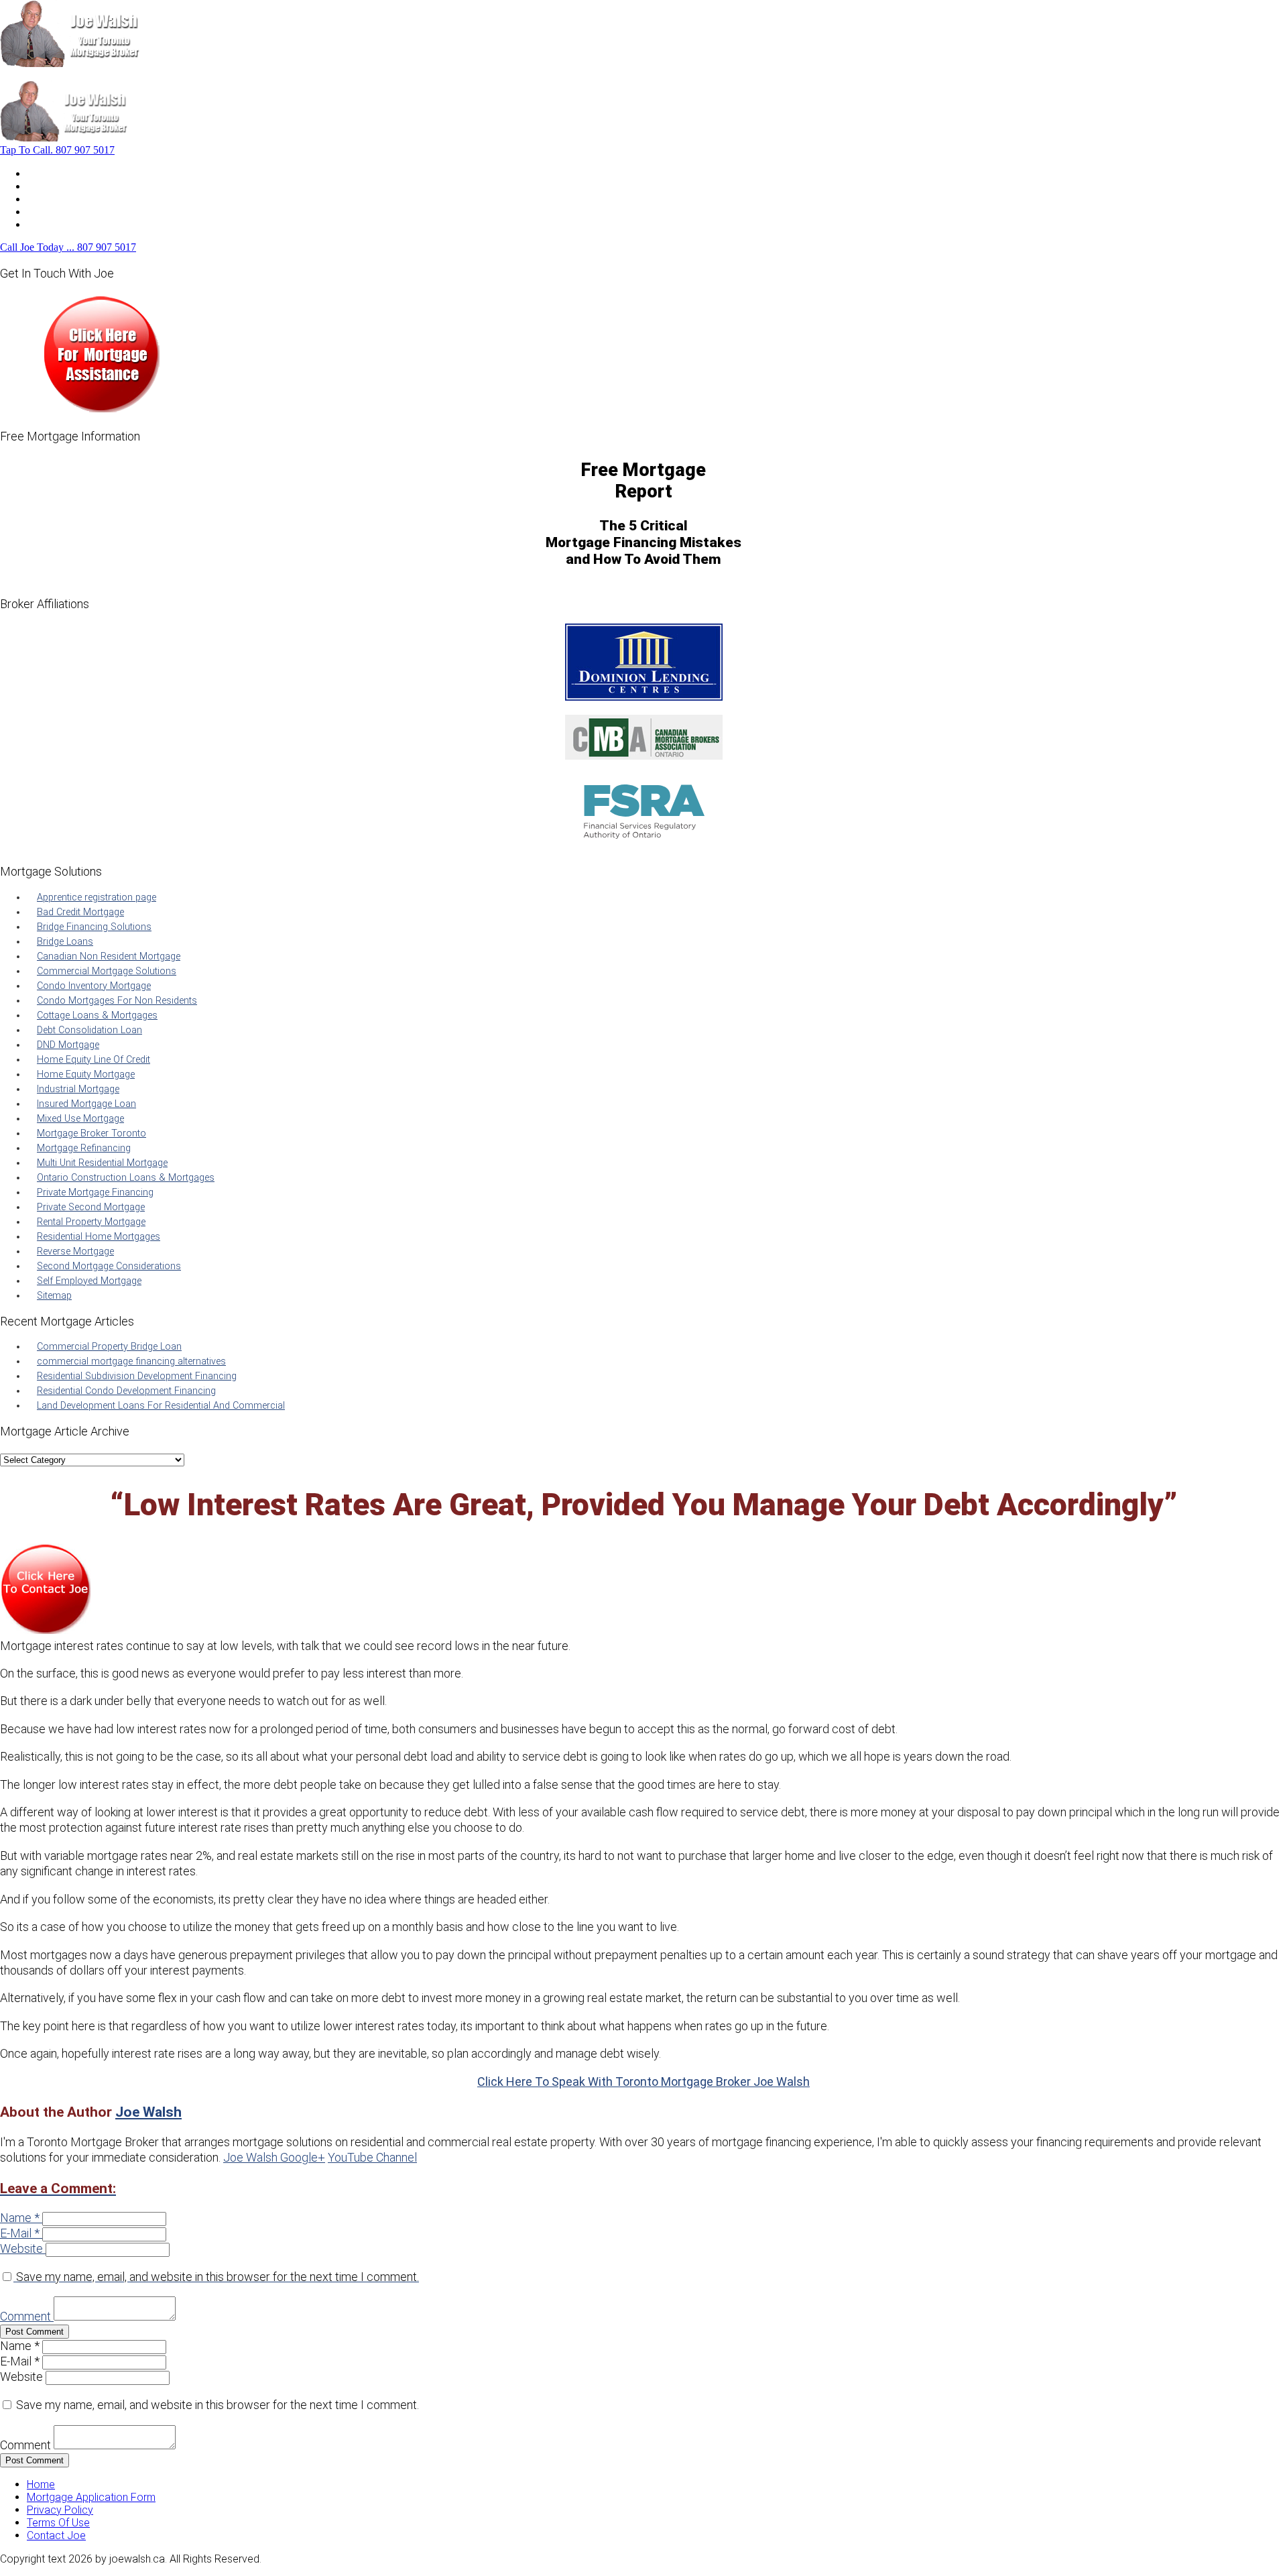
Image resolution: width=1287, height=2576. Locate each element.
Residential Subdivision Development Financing (137, 1376)
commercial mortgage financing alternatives (131, 1361)
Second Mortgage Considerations (109, 1266)
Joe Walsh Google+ (274, 2157)
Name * (20, 2218)
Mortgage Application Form (91, 2497)
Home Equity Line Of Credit (94, 1060)
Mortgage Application (77, 199)
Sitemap (54, 1296)
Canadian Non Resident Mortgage (109, 956)
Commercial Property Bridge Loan (109, 1347)
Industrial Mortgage (78, 1089)
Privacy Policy (60, 2510)
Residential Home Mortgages (99, 1237)
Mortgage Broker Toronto (91, 1133)
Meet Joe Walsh (65, 186)
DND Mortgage (68, 1045)
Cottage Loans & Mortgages (97, 1015)
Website (21, 2248)
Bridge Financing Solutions (94, 927)
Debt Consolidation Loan (89, 1030)
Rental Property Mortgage (91, 1222)
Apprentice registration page (97, 897)
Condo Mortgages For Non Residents (117, 1001)
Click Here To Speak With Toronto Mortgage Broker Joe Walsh (643, 2082)
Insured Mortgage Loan (86, 1104)
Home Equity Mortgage (86, 1074)
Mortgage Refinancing (84, 1148)
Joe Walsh (148, 2112)
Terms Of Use (58, 2523)
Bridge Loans (65, 942)
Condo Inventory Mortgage (94, 986)
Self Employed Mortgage (89, 1281)
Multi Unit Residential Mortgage (102, 1163)
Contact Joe (56, 212)
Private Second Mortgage (91, 1207)
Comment (25, 2316)
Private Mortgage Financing (95, 1192)
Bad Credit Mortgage (80, 912)
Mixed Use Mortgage (80, 1119)
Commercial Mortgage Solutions (107, 971)
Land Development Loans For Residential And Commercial (161, 1406)
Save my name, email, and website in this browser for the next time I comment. (218, 2277)
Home (41, 173)
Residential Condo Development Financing (126, 1391)
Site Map (48, 224)
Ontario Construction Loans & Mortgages (126, 1178)
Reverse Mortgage (75, 1251)
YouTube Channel (372, 2157)
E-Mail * (20, 2233)
